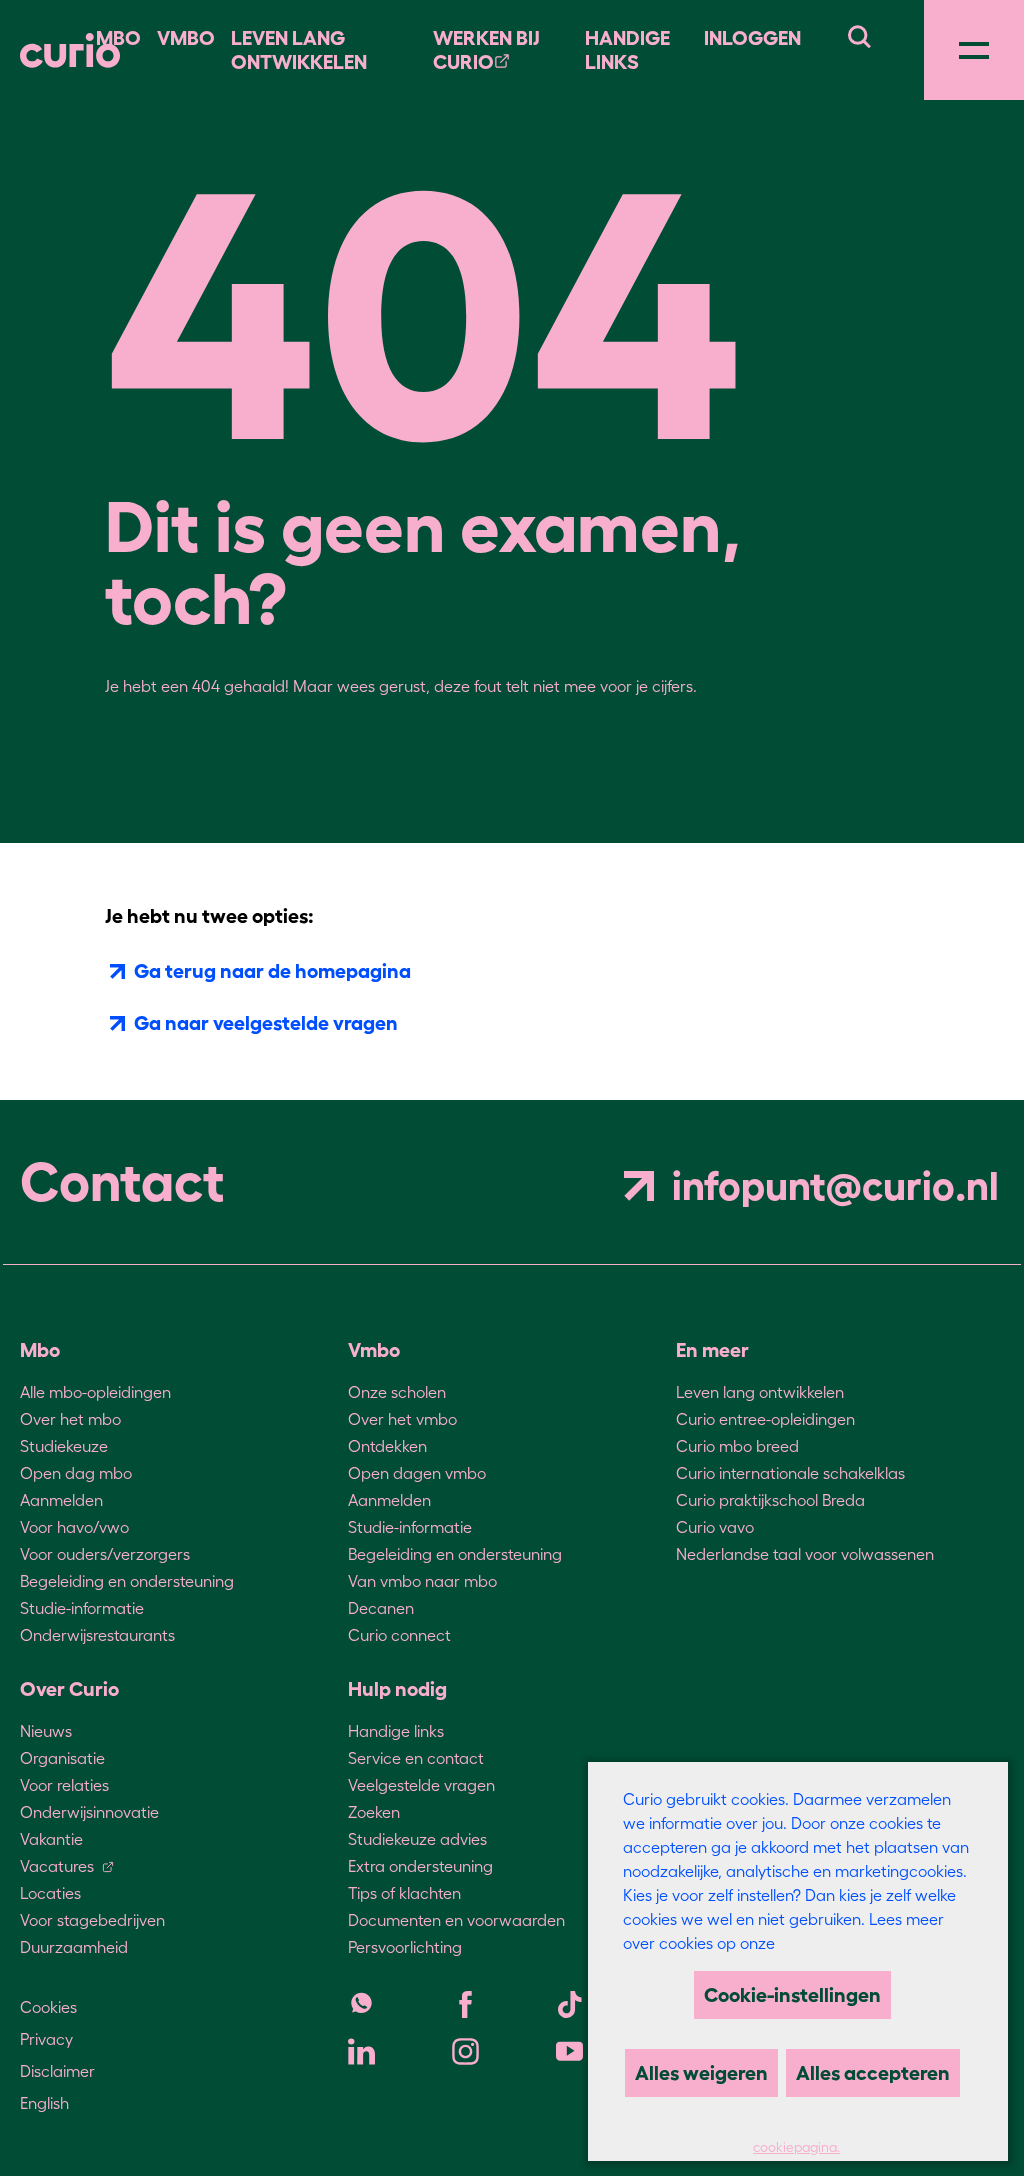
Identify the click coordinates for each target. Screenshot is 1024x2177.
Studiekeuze (64, 1446)
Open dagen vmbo (417, 1473)
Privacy (46, 2039)
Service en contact (416, 1758)
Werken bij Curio (486, 50)
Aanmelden (61, 1500)
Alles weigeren (701, 2073)
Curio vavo (715, 1527)
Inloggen (752, 38)
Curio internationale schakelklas (790, 1473)
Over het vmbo (402, 1419)
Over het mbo (70, 1419)
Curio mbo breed (737, 1446)
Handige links (627, 50)
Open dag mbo (76, 1473)
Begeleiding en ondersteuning (127, 1581)
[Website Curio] (70, 50)
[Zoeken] (859, 34)
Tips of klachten (404, 1893)
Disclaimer (57, 2071)
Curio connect (399, 1635)
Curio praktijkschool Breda (770, 1500)
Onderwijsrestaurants (97, 1635)
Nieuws (46, 1731)
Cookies (48, 2007)
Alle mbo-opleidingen (95, 1392)
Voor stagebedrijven (92, 1920)
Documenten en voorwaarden (456, 1920)
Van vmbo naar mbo (422, 1581)
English (44, 2103)
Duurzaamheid (74, 1947)
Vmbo (186, 38)
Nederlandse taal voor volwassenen (805, 1554)
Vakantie (51, 1839)
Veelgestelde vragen (421, 1785)
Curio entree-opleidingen (765, 1419)
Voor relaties (64, 1785)
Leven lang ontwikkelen (760, 1392)
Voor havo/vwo (74, 1527)
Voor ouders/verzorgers (105, 1554)
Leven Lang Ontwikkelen (299, 50)
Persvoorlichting (405, 1947)
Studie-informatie (82, 1608)
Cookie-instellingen (792, 1995)
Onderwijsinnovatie (89, 1812)
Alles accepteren (873, 2073)
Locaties (50, 1893)
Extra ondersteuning (420, 1866)
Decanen (381, 1608)
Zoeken (374, 1812)
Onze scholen (397, 1392)
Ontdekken (387, 1446)
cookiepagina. (796, 2147)
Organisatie (62, 1758)
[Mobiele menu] (974, 50)
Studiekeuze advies (417, 1839)
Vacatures (57, 1866)
